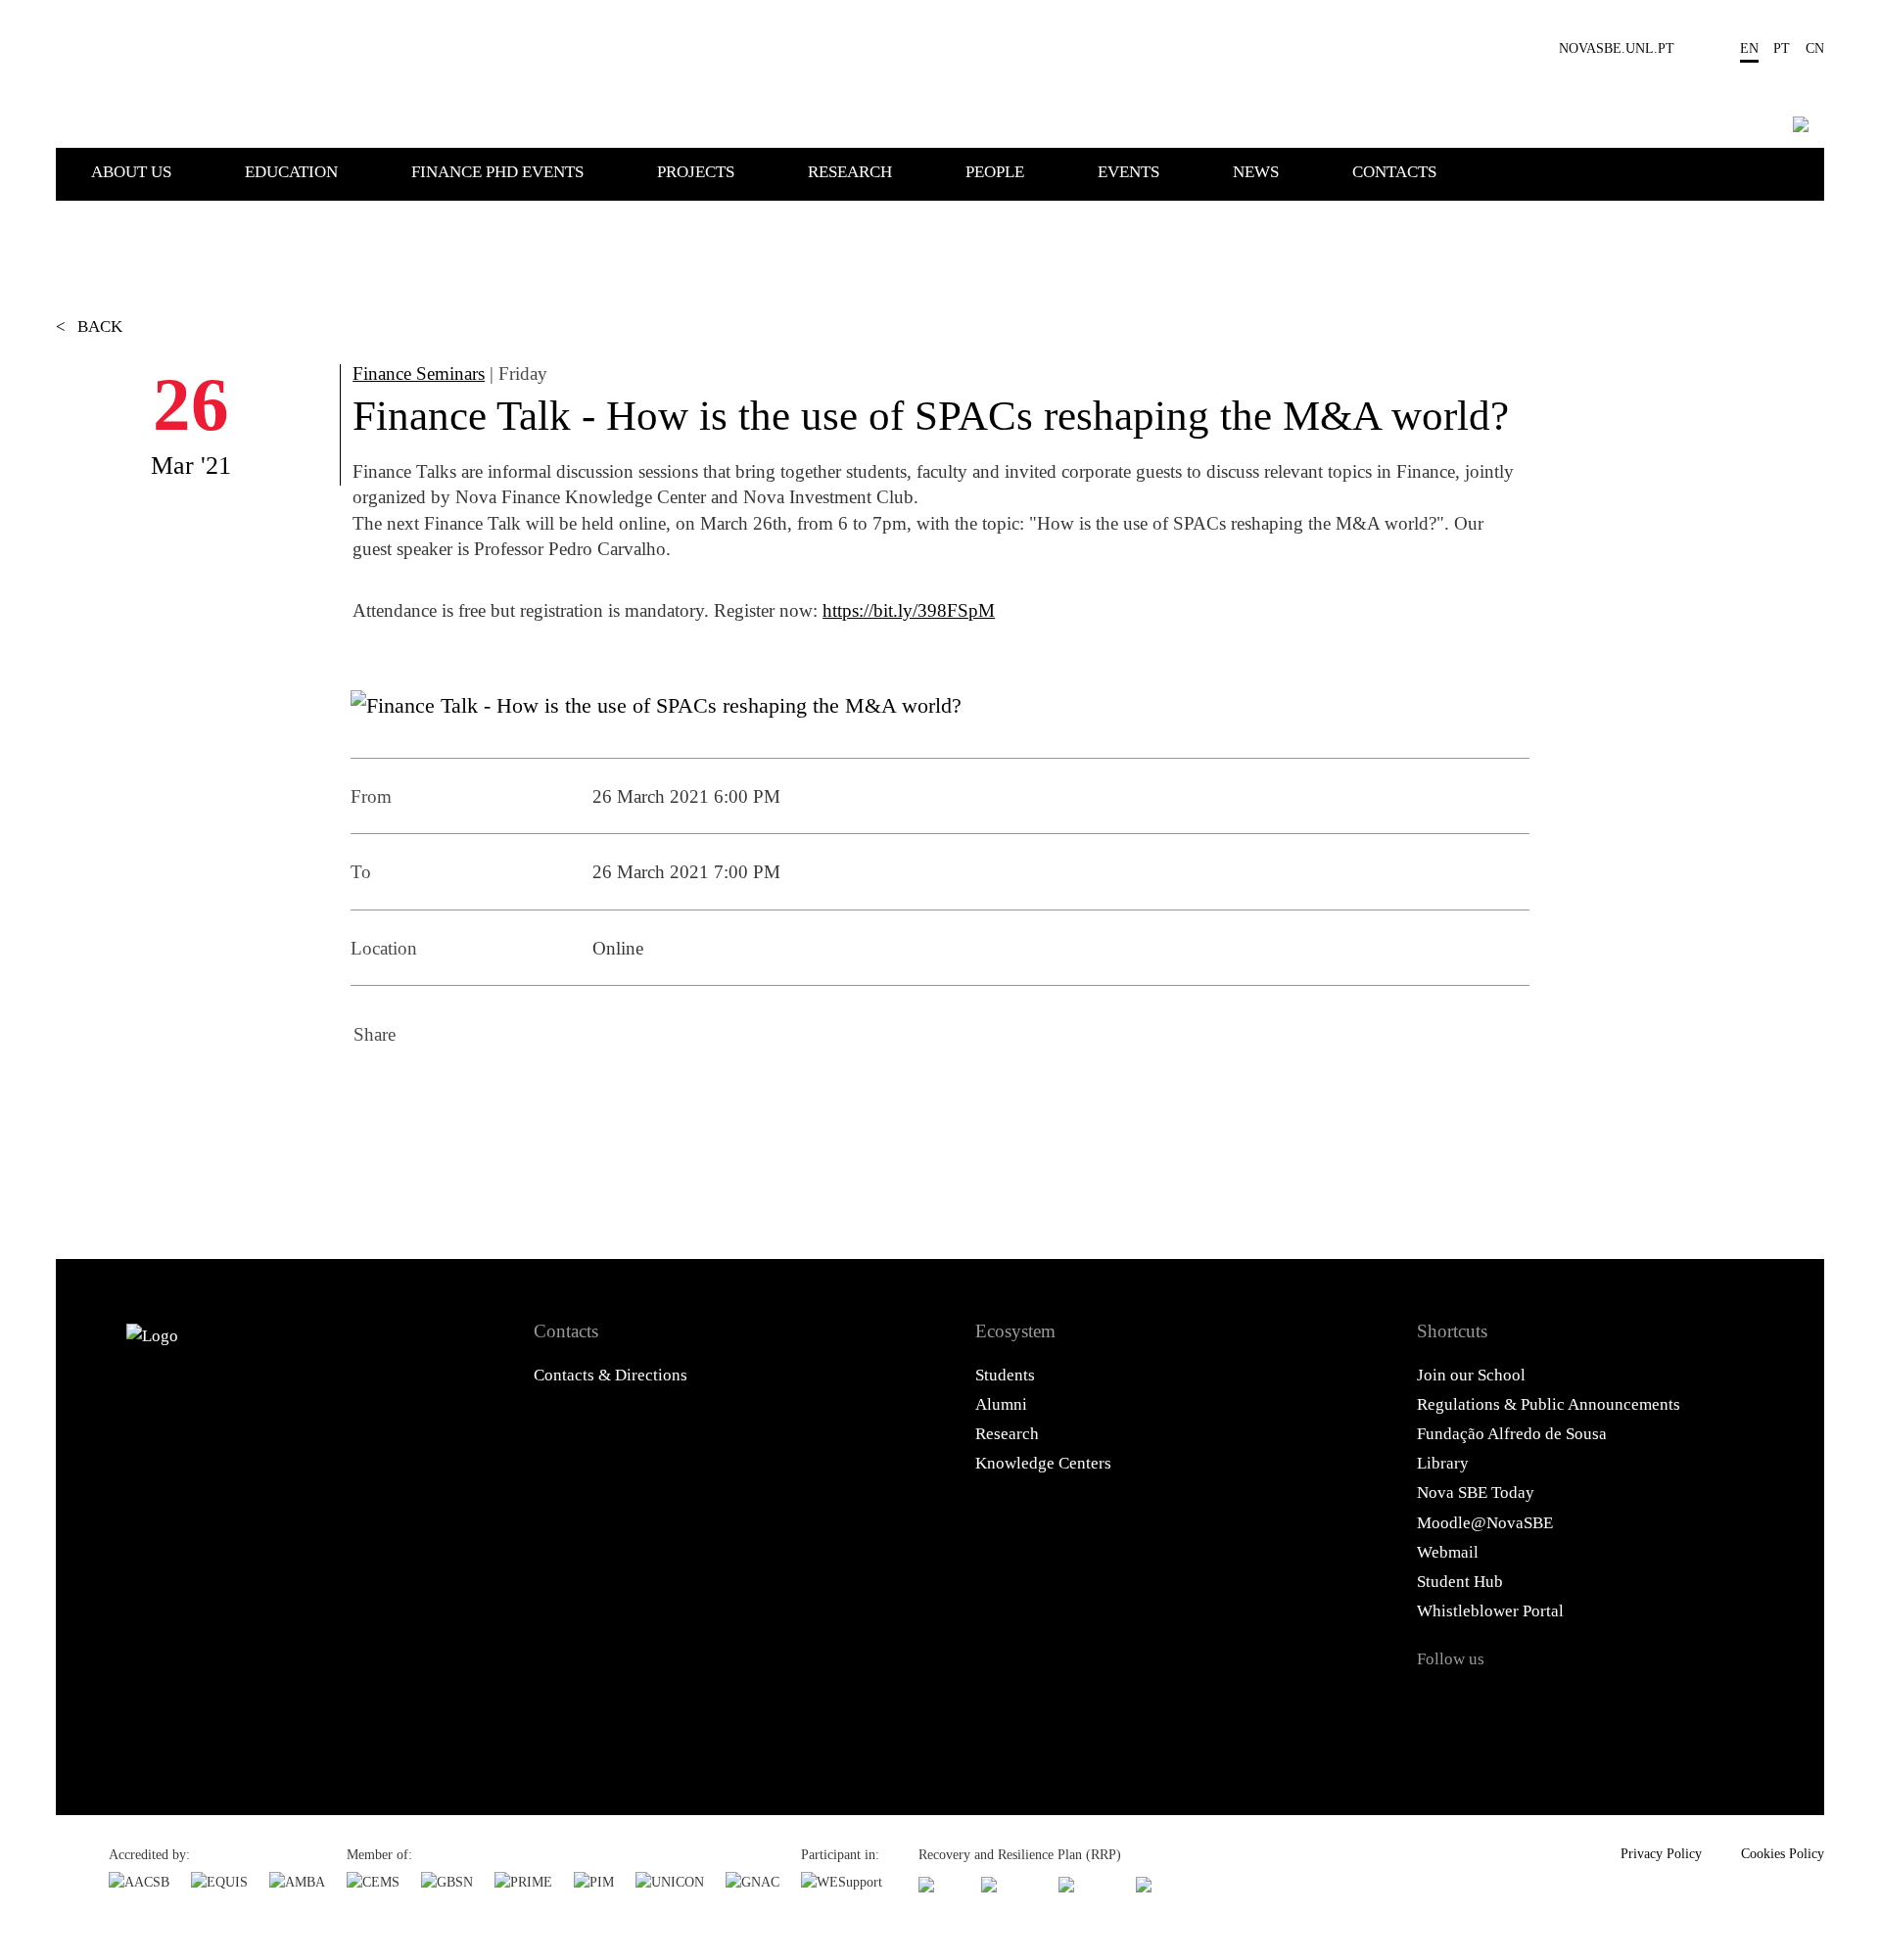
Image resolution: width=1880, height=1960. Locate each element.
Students (1005, 1375)
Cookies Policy (1783, 1853)
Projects (696, 172)
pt (1782, 48)
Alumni (1001, 1404)
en (1749, 48)
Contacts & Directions (611, 1375)
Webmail (1448, 1552)
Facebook (374, 1093)
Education (291, 172)
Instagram (1536, 1704)
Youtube (1635, 1704)
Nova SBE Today (1476, 1493)
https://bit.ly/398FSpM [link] (909, 610)
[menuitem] (166, 171)
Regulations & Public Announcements (1549, 1404)
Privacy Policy (1661, 1853)
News (1256, 172)
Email (533, 1093)
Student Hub (1460, 1582)
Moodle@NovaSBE (1485, 1523)
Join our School (1471, 1375)
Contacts (1394, 172)
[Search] (1801, 124)
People (995, 172)
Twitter (427, 1093)
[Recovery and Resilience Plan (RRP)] (1009, 1884)
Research (850, 172)
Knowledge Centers (1043, 1463)
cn (1815, 48)
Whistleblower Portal (1490, 1611)
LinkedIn (480, 1093)
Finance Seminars (419, 373)
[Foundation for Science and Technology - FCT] (939, 1884)
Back (89, 327)
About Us (131, 172)
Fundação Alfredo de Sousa (1512, 1434)
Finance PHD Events (497, 172)
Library (1443, 1463)
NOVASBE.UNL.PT (1617, 48)
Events (1128, 172)
